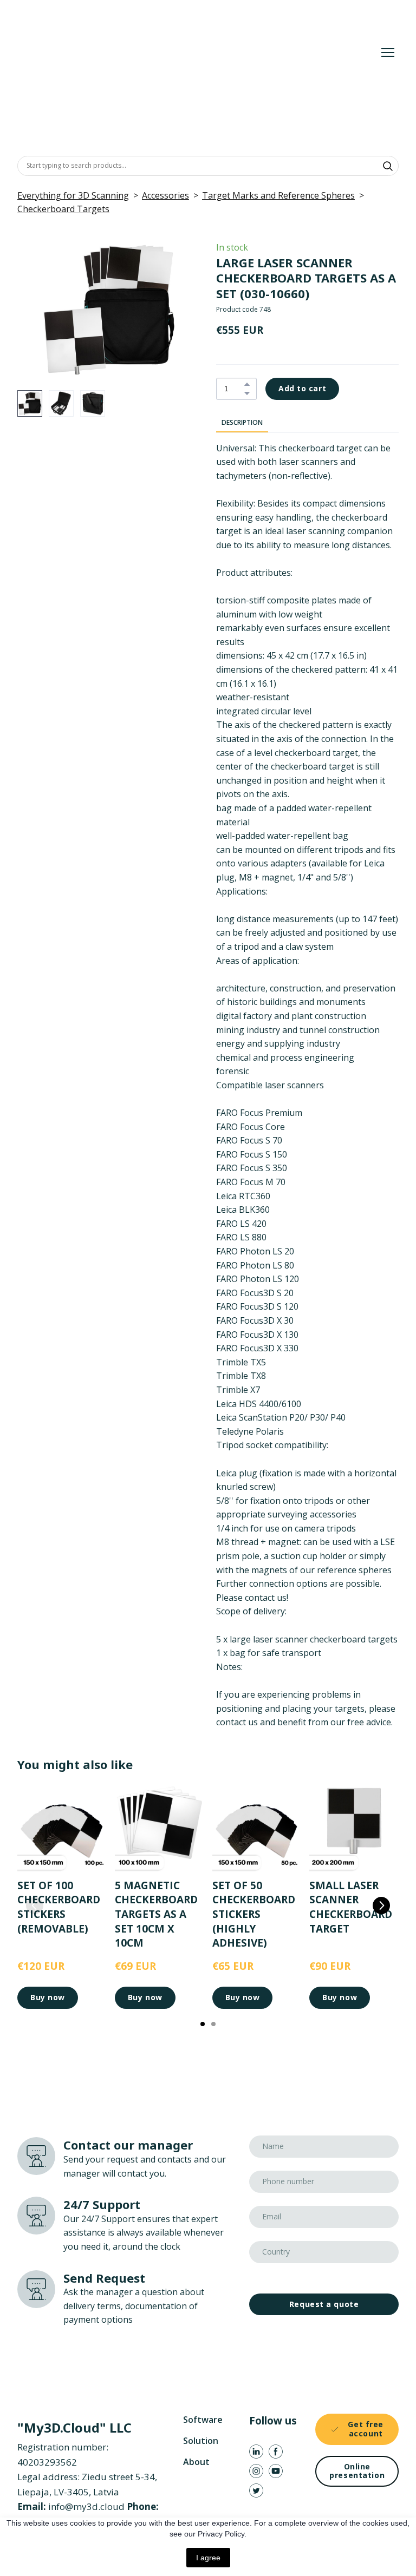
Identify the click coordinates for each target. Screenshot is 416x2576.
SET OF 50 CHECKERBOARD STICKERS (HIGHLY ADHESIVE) (254, 1914)
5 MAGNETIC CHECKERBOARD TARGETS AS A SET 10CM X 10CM (156, 1914)
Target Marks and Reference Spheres (278, 195)
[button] (388, 166)
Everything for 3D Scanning (73, 195)
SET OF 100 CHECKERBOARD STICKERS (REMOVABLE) (59, 1907)
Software (203, 2420)
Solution (201, 2441)
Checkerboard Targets (63, 209)
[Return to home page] (177, 52)
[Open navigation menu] (388, 52)
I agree (208, 2558)
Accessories (165, 195)
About (196, 2462)
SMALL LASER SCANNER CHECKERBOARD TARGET (351, 1907)
